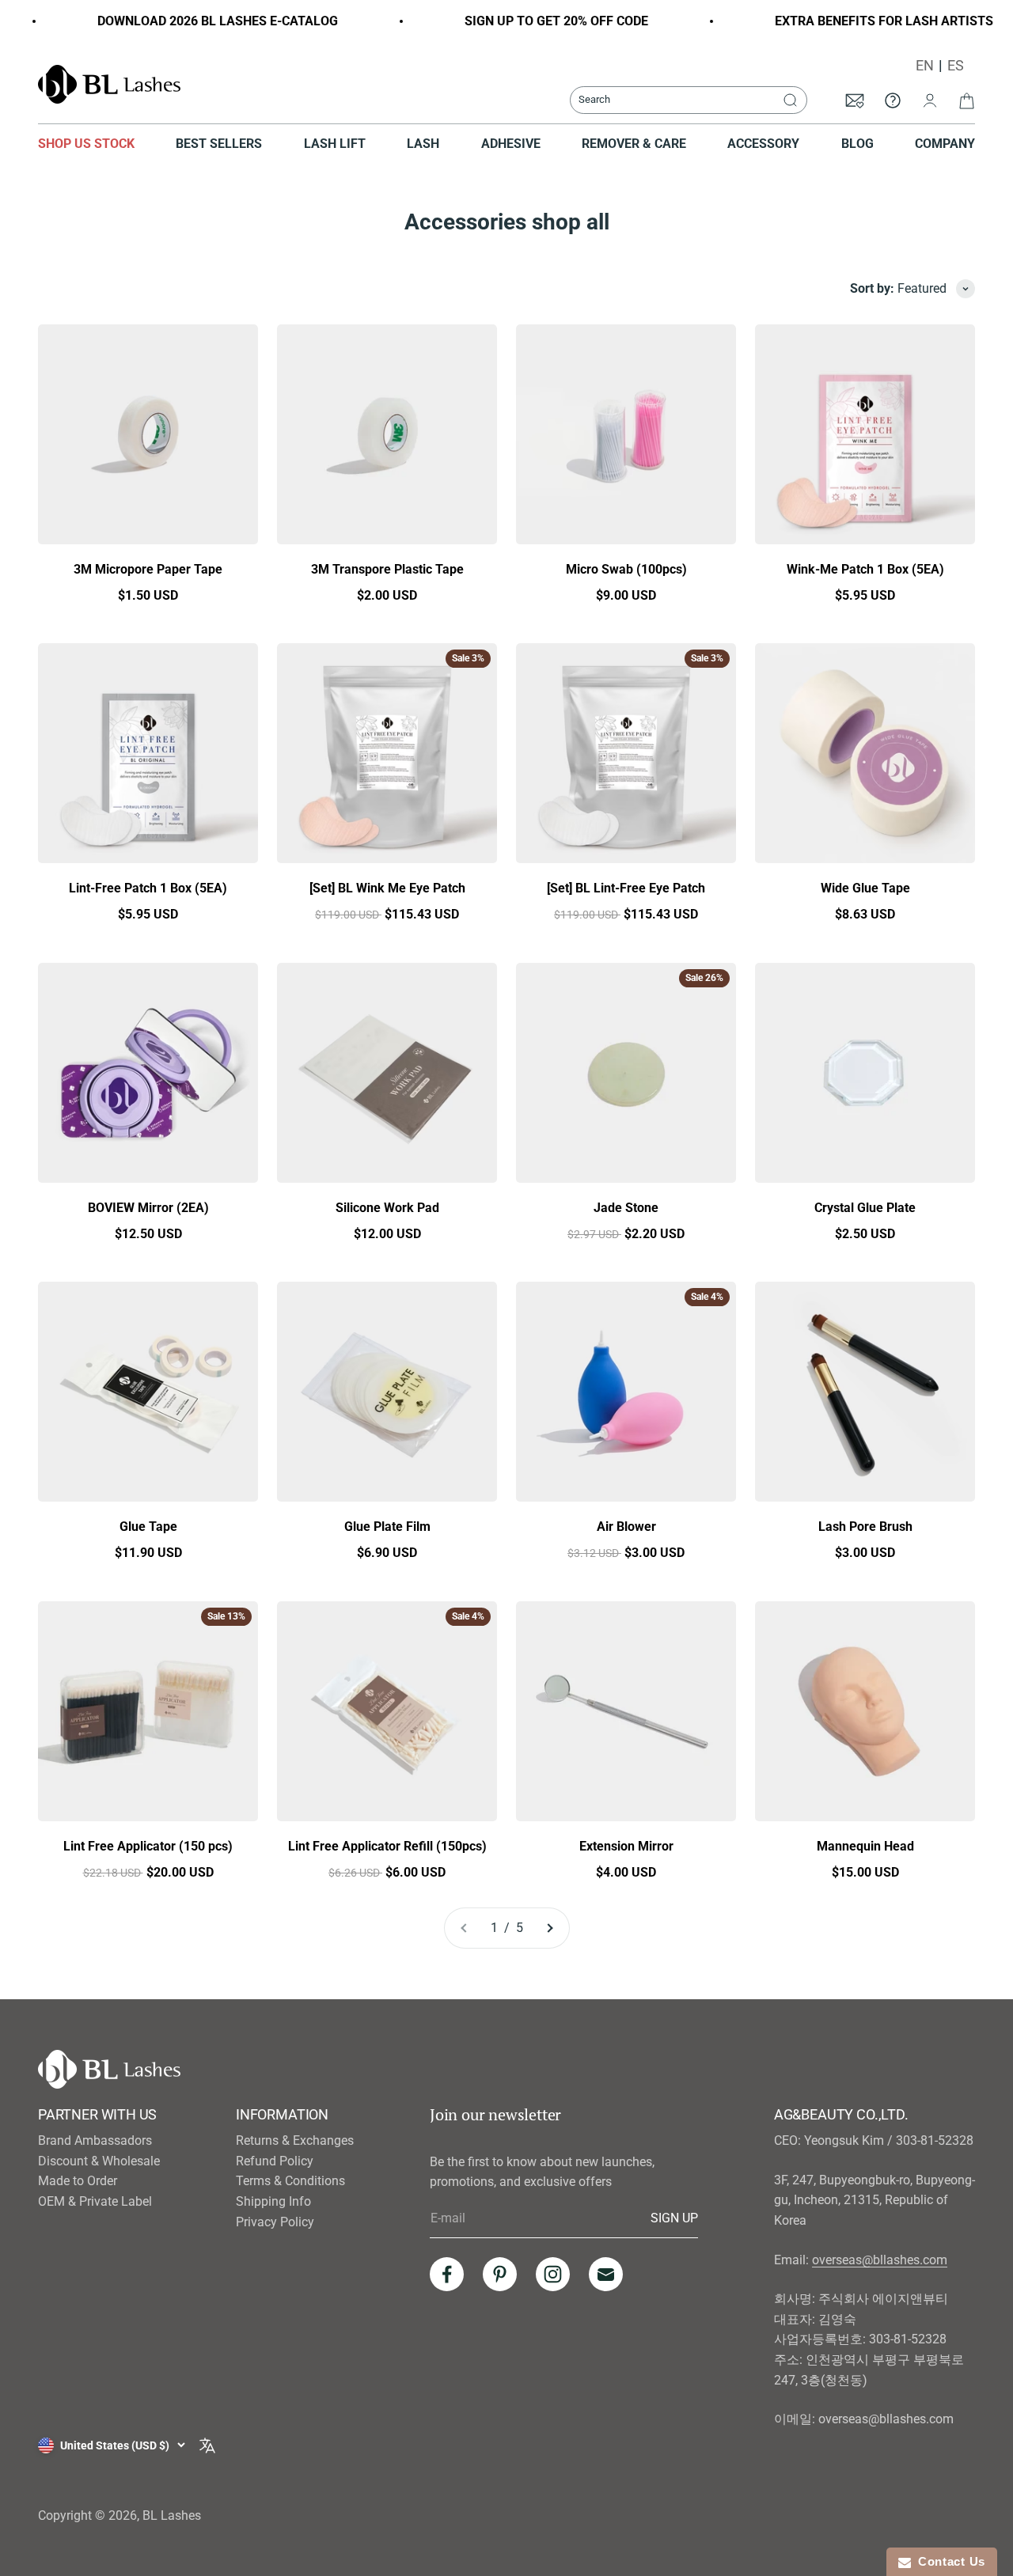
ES (956, 66)
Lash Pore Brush (865, 1527)
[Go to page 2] (549, 1928)
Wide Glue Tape (865, 888)
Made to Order (78, 2181)
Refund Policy (275, 2161)
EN (925, 66)
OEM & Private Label (95, 2201)
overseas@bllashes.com (880, 2260)
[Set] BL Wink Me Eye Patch (387, 888)
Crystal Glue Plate (865, 1208)
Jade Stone (626, 1208)
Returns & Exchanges (295, 2140)
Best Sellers (219, 144)
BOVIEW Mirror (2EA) (148, 1208)
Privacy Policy (275, 2222)
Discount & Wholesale (99, 2161)
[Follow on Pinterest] (500, 2274)
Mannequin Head (865, 1846)
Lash (423, 144)
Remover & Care (634, 144)
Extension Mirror (626, 1846)
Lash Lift (335, 144)
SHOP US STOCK (86, 144)
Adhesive (511, 144)
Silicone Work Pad (387, 1208)
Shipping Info (273, 2201)
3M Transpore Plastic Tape (387, 569)
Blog (857, 144)
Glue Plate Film (387, 1527)
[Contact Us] (893, 100)
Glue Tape (148, 1527)
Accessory (763, 144)
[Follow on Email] (606, 2274)
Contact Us (948, 2561)
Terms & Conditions (290, 2181)
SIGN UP (674, 2218)
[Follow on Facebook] (447, 2274)
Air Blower (626, 1527)
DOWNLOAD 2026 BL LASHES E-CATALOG (194, 21)
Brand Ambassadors (95, 2140)
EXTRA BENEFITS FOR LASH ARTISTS (860, 21)
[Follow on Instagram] (553, 2274)
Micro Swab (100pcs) (626, 569)
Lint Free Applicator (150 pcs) (148, 1846)
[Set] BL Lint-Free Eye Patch (626, 888)
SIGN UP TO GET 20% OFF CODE (533, 21)
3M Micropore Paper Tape (148, 569)
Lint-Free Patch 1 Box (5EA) (148, 888)
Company (945, 144)
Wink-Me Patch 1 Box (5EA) (865, 569)
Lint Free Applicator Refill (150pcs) (387, 1846)
